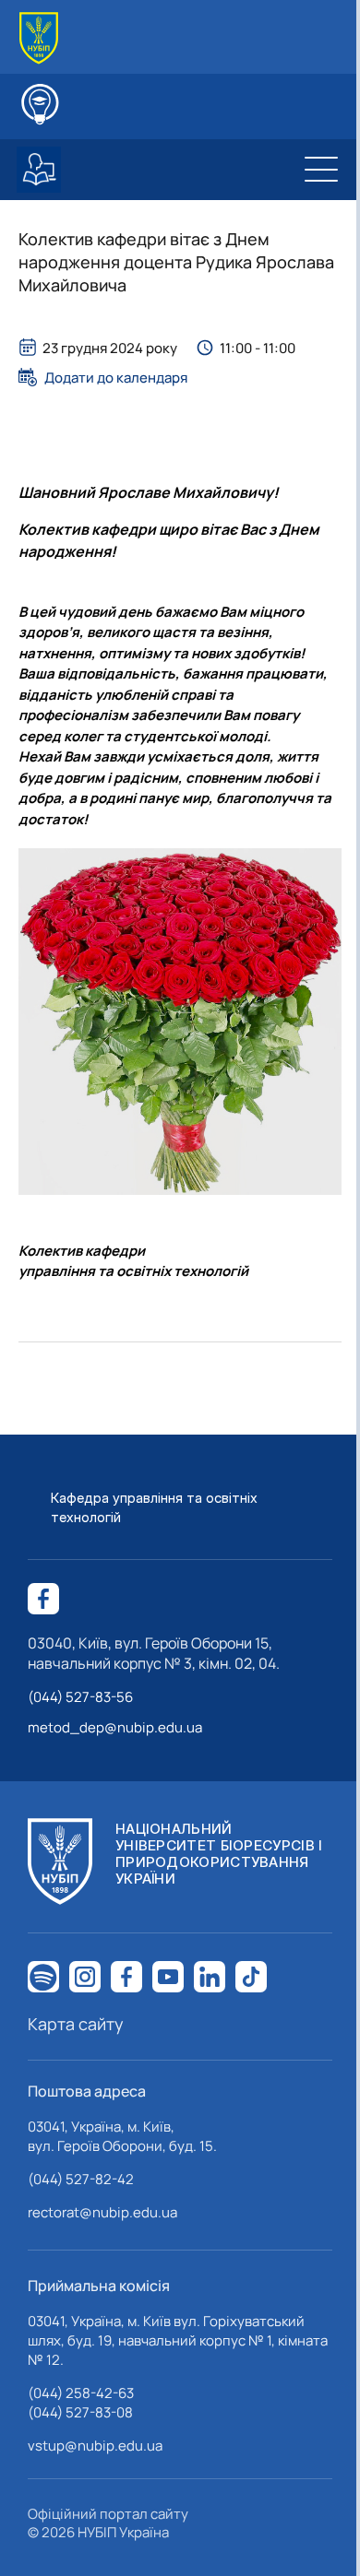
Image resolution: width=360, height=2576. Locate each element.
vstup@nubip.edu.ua (95, 2446)
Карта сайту (76, 2024)
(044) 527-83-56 (80, 1697)
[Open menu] (321, 170)
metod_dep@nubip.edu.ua (115, 1727)
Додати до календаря (116, 377)
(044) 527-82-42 (81, 2179)
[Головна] (39, 38)
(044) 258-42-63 (81, 2393)
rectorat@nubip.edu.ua (102, 2212)
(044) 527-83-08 (80, 2412)
